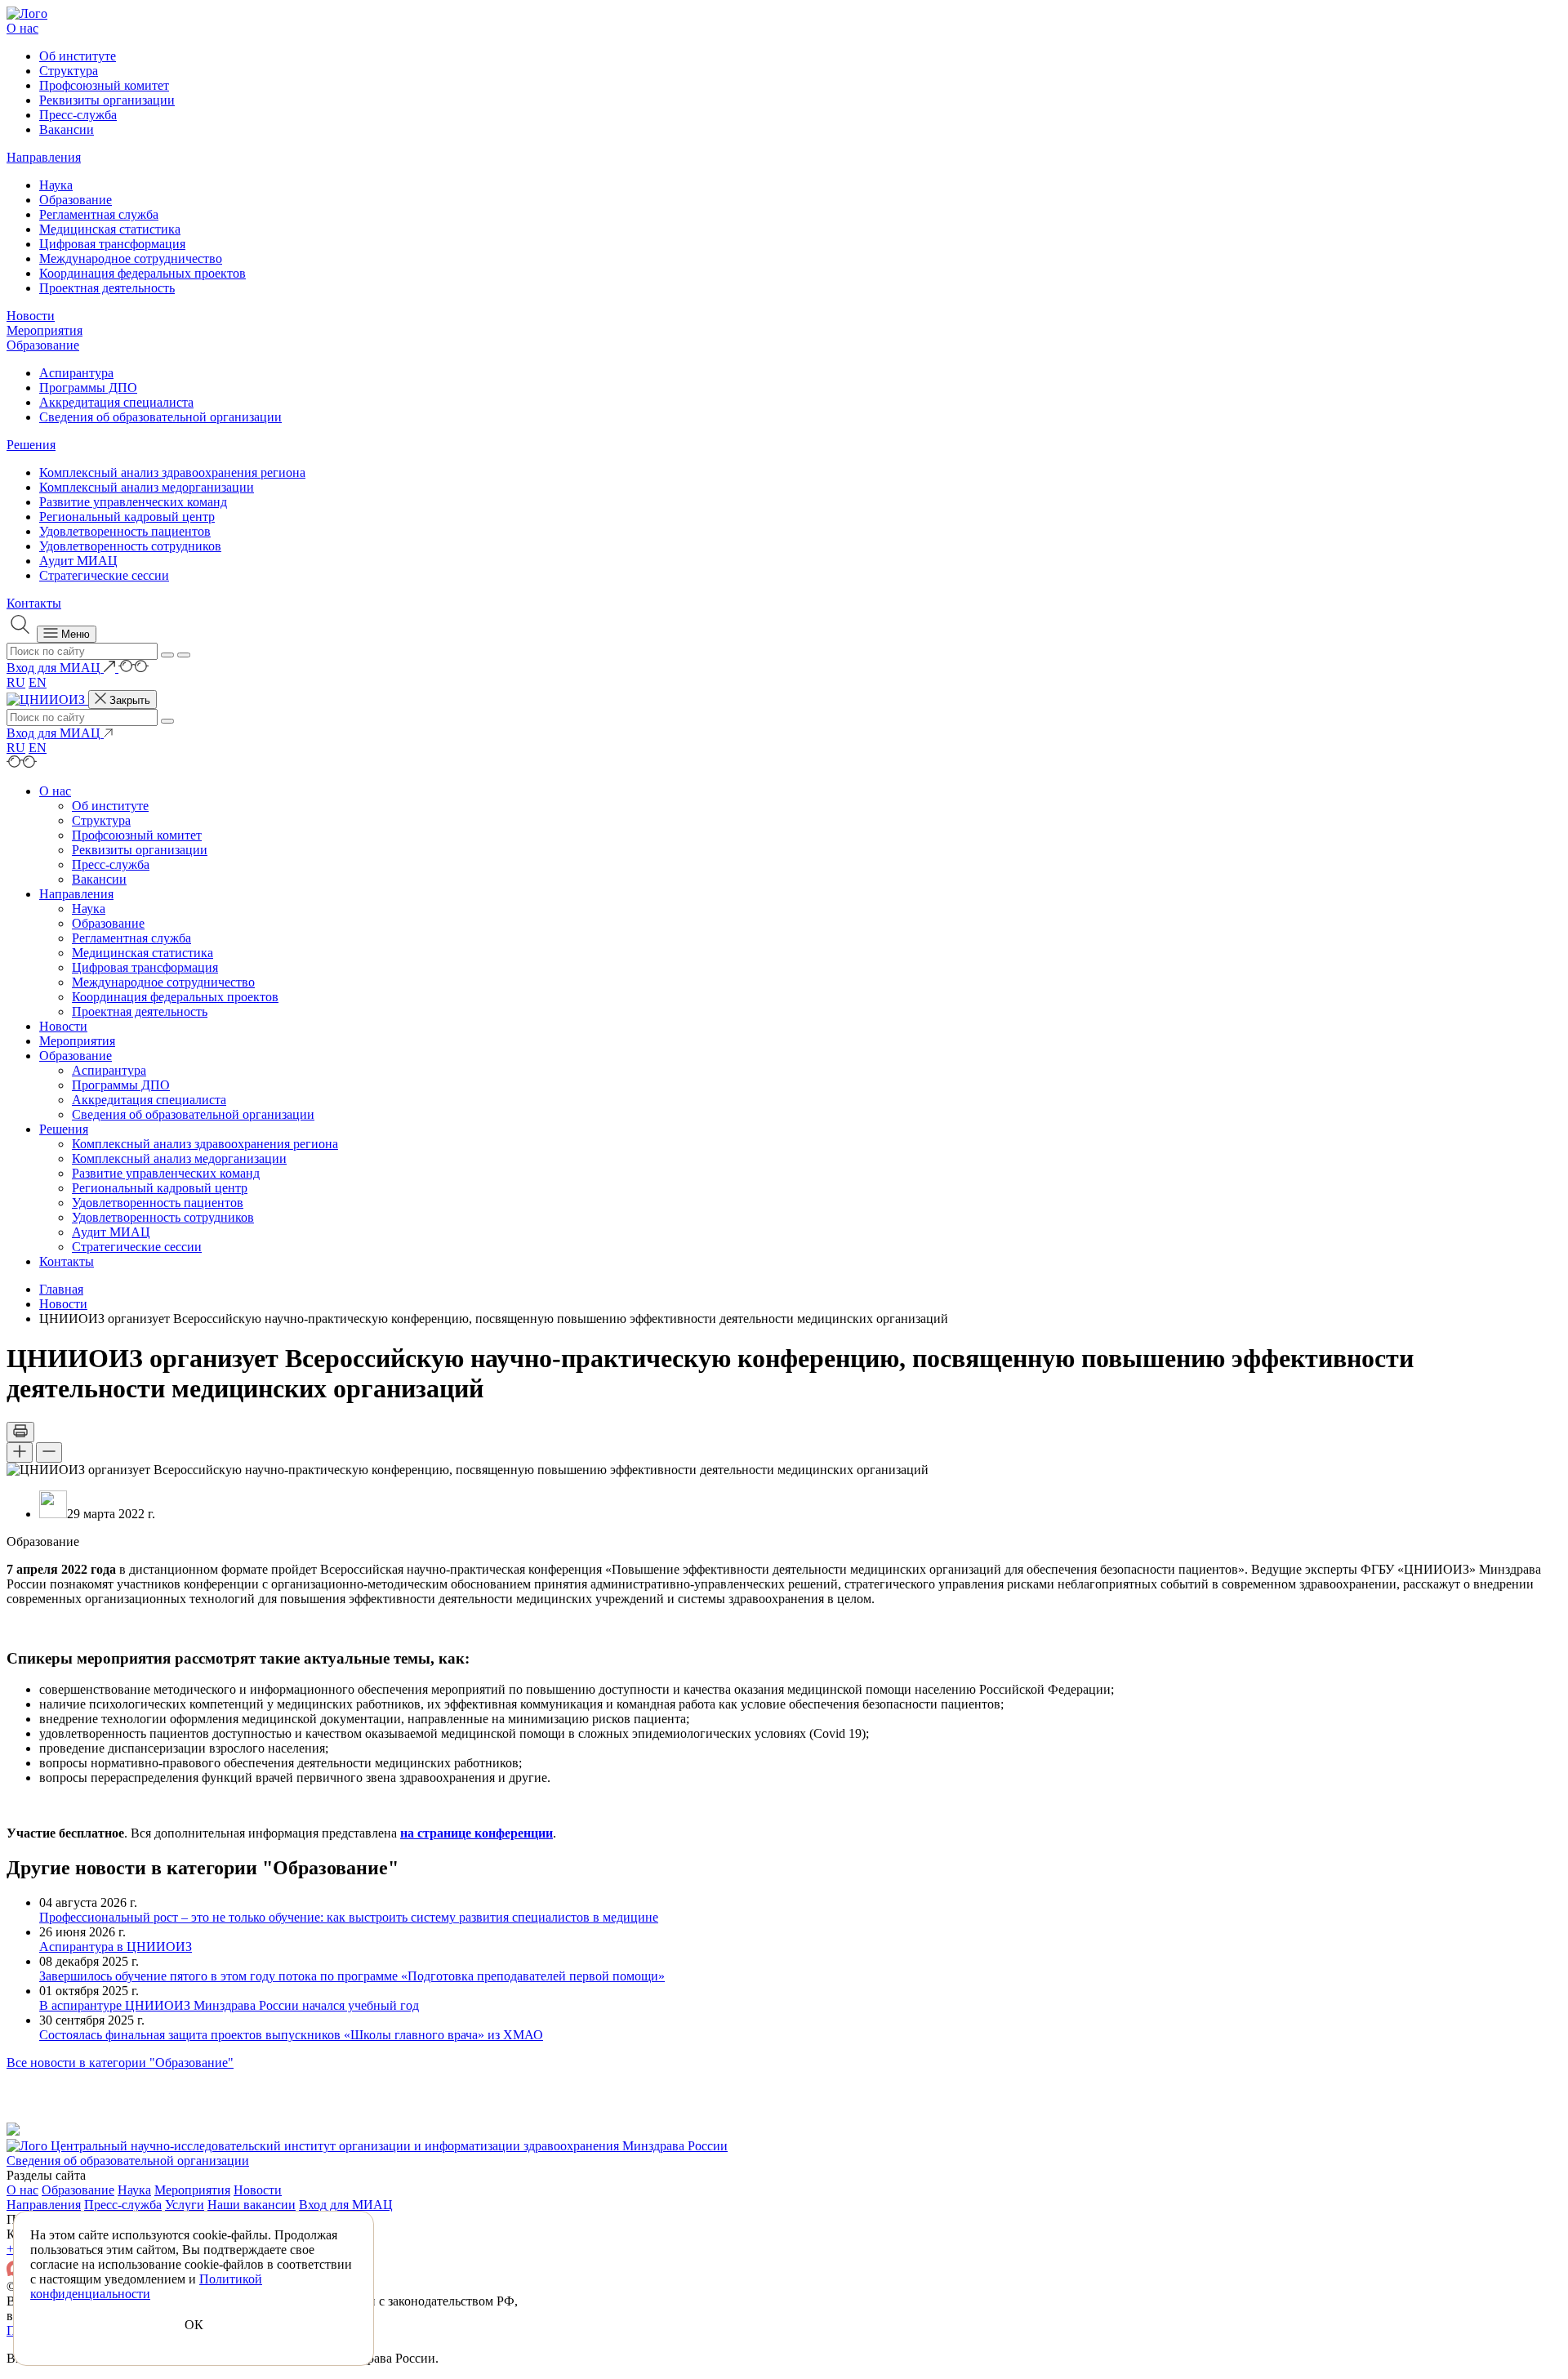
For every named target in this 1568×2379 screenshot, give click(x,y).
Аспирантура (76, 373)
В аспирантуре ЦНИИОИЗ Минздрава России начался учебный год (229, 2005)
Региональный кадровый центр (127, 517)
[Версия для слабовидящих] (134, 668)
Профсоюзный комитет (104, 85)
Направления (44, 157)
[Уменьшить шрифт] (49, 1452)
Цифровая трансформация (112, 244)
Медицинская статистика (110, 229)
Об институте (78, 56)
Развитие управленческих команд (133, 502)
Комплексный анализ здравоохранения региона (172, 472)
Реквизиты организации (107, 100)
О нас (22, 28)
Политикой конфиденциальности (146, 2286)
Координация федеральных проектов (143, 273)
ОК (194, 2325)
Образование (76, 200)
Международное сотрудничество (131, 258)
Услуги (185, 2205)
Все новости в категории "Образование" (120, 2063)
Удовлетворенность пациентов (125, 531)
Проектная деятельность (107, 288)
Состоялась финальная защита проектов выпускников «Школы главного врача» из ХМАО (291, 2035)
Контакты (34, 603)
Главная (61, 1289)
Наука (56, 185)
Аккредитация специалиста (116, 402)
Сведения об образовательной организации (160, 417)
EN (38, 682)
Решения (31, 445)
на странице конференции (477, 1833)
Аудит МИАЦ (78, 561)
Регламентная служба (99, 214)
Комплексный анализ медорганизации (147, 487)
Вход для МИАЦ (346, 2205)
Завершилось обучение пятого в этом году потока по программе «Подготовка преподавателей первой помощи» (352, 1976)
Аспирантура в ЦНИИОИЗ (116, 1947)
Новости (31, 316)
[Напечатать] (20, 1432)
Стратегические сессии (104, 575)
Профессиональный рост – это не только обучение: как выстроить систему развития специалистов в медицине (349, 1917)
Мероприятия (45, 330)
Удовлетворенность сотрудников (130, 546)
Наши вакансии (252, 2205)
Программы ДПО (88, 388)
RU (16, 682)
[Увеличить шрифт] (20, 1452)
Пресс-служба (78, 115)
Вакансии (67, 129)
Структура (69, 71)
